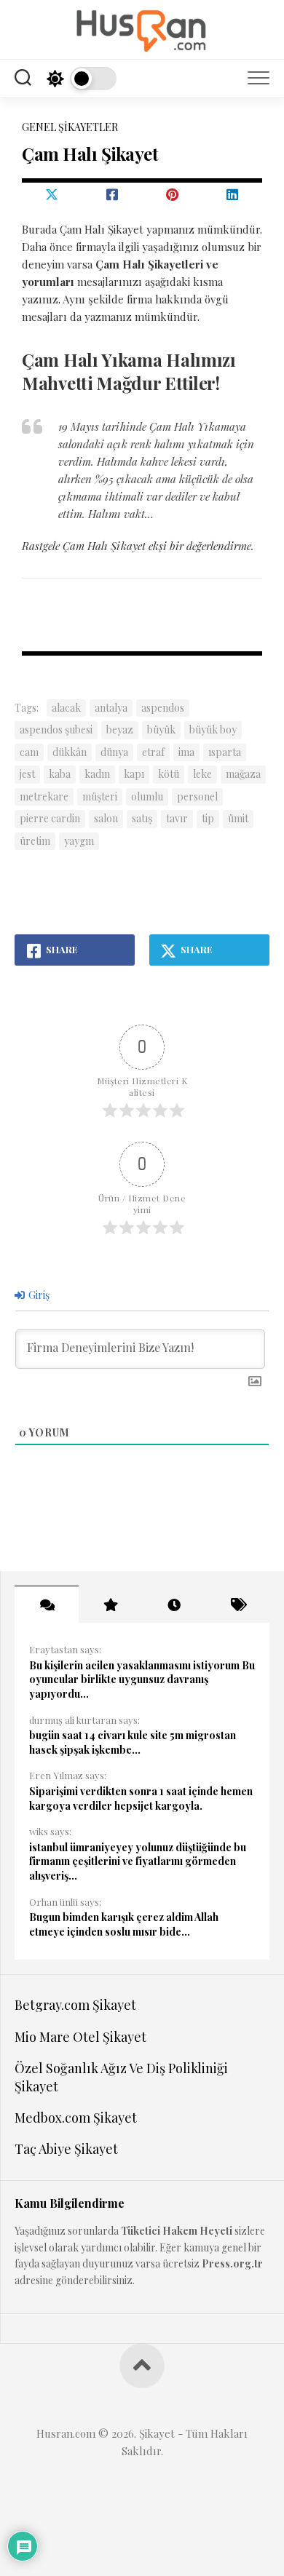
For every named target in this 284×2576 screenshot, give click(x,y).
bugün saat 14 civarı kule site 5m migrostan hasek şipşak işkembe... (133, 1742)
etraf (153, 752)
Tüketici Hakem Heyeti (177, 2231)
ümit (238, 818)
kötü (169, 774)
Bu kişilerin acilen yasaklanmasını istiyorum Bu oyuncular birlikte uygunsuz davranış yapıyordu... (142, 1679)
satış (142, 818)
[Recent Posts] (174, 1605)
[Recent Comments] (47, 1605)
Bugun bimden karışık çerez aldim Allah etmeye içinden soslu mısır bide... (124, 1924)
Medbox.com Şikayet (76, 2118)
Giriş (38, 1295)
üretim (35, 841)
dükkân (70, 752)
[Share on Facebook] (113, 194)
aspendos (163, 708)
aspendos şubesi (56, 730)
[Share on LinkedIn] (233, 194)
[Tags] (238, 1605)
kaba (60, 774)
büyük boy (213, 730)
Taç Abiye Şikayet (66, 2149)
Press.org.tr (232, 2263)
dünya (114, 752)
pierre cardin (50, 818)
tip (208, 818)
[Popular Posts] (111, 1605)
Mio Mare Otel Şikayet (80, 2037)
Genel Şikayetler (70, 127)
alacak (66, 708)
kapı (134, 774)
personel (197, 796)
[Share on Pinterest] (172, 194)
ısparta (225, 752)
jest (27, 774)
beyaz (120, 730)
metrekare (44, 796)
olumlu (147, 796)
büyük (161, 730)
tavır (177, 818)
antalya (111, 708)
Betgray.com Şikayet (75, 2005)
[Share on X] (52, 194)
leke (202, 774)
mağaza (243, 774)
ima (186, 752)
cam (29, 752)
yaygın (79, 841)
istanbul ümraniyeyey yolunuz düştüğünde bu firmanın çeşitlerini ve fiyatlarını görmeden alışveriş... (138, 1861)
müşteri (100, 796)
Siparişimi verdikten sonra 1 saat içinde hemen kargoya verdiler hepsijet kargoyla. (141, 1798)
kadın (97, 774)
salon (106, 818)
